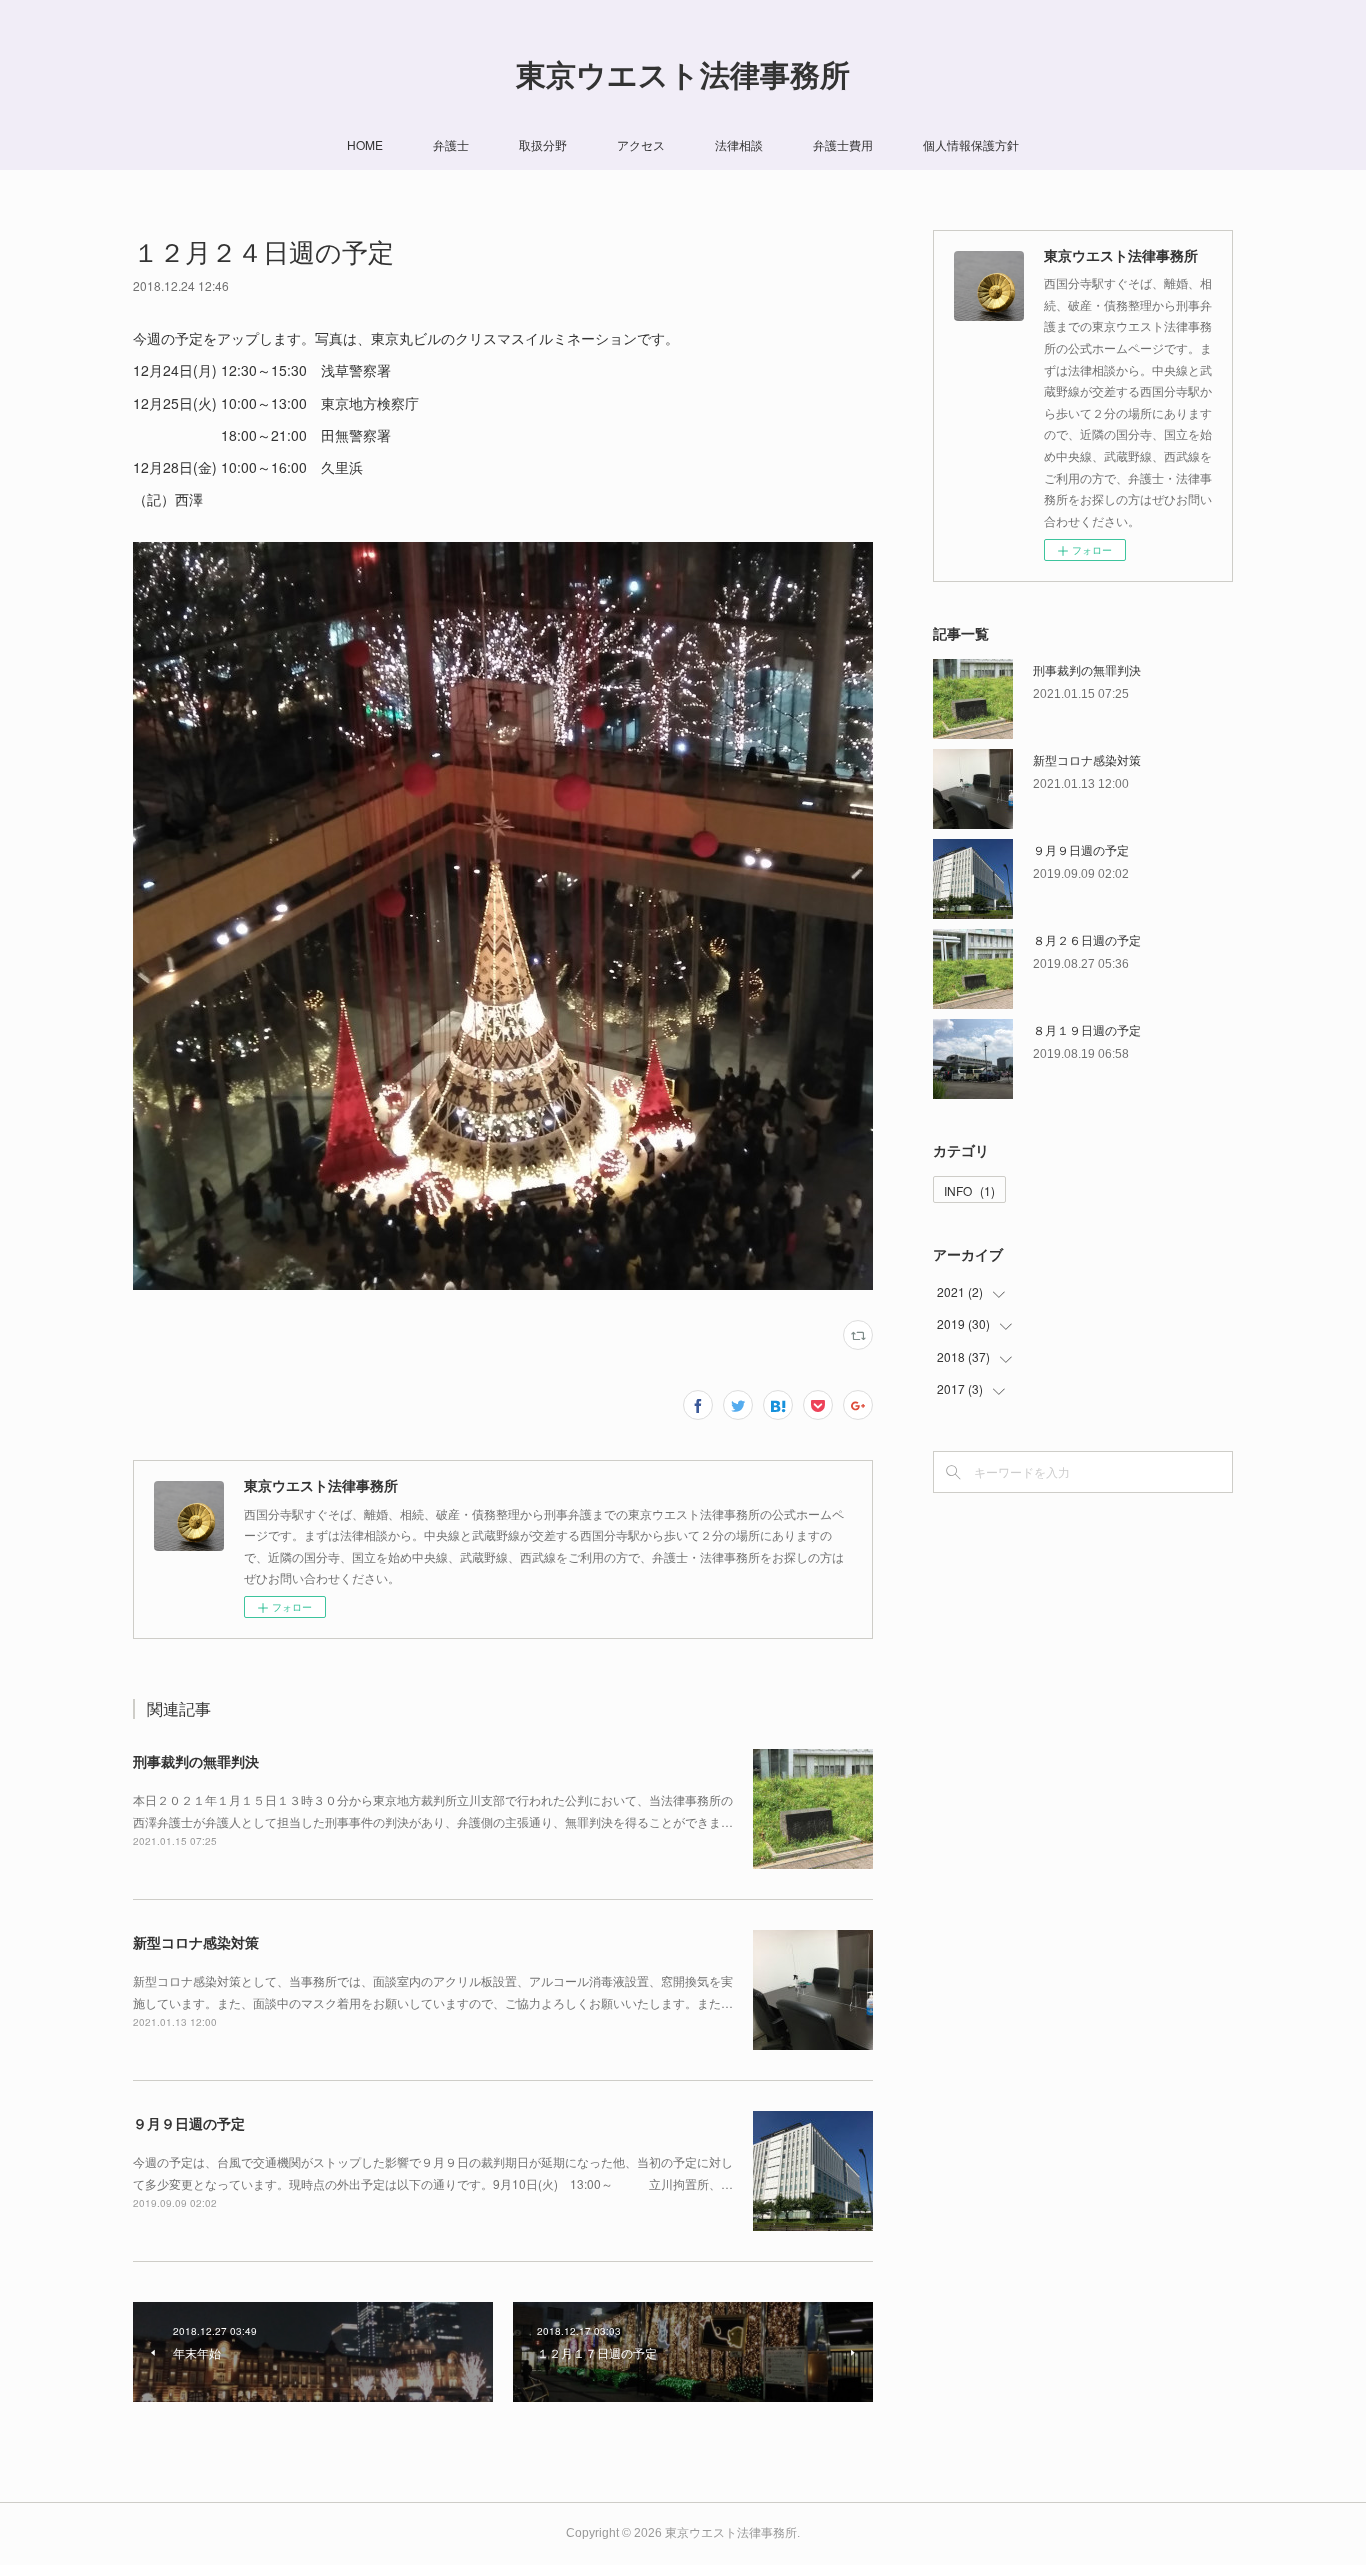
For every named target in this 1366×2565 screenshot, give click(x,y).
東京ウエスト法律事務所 (683, 75)
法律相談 (739, 144)
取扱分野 (543, 144)
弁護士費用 (843, 144)
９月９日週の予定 (189, 2123)
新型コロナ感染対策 (196, 1942)
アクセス (641, 144)
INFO (969, 1190)
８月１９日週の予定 (1087, 1029)
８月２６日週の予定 (1087, 939)
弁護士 (451, 144)
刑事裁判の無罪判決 (196, 1761)
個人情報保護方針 (971, 144)
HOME (365, 144)
